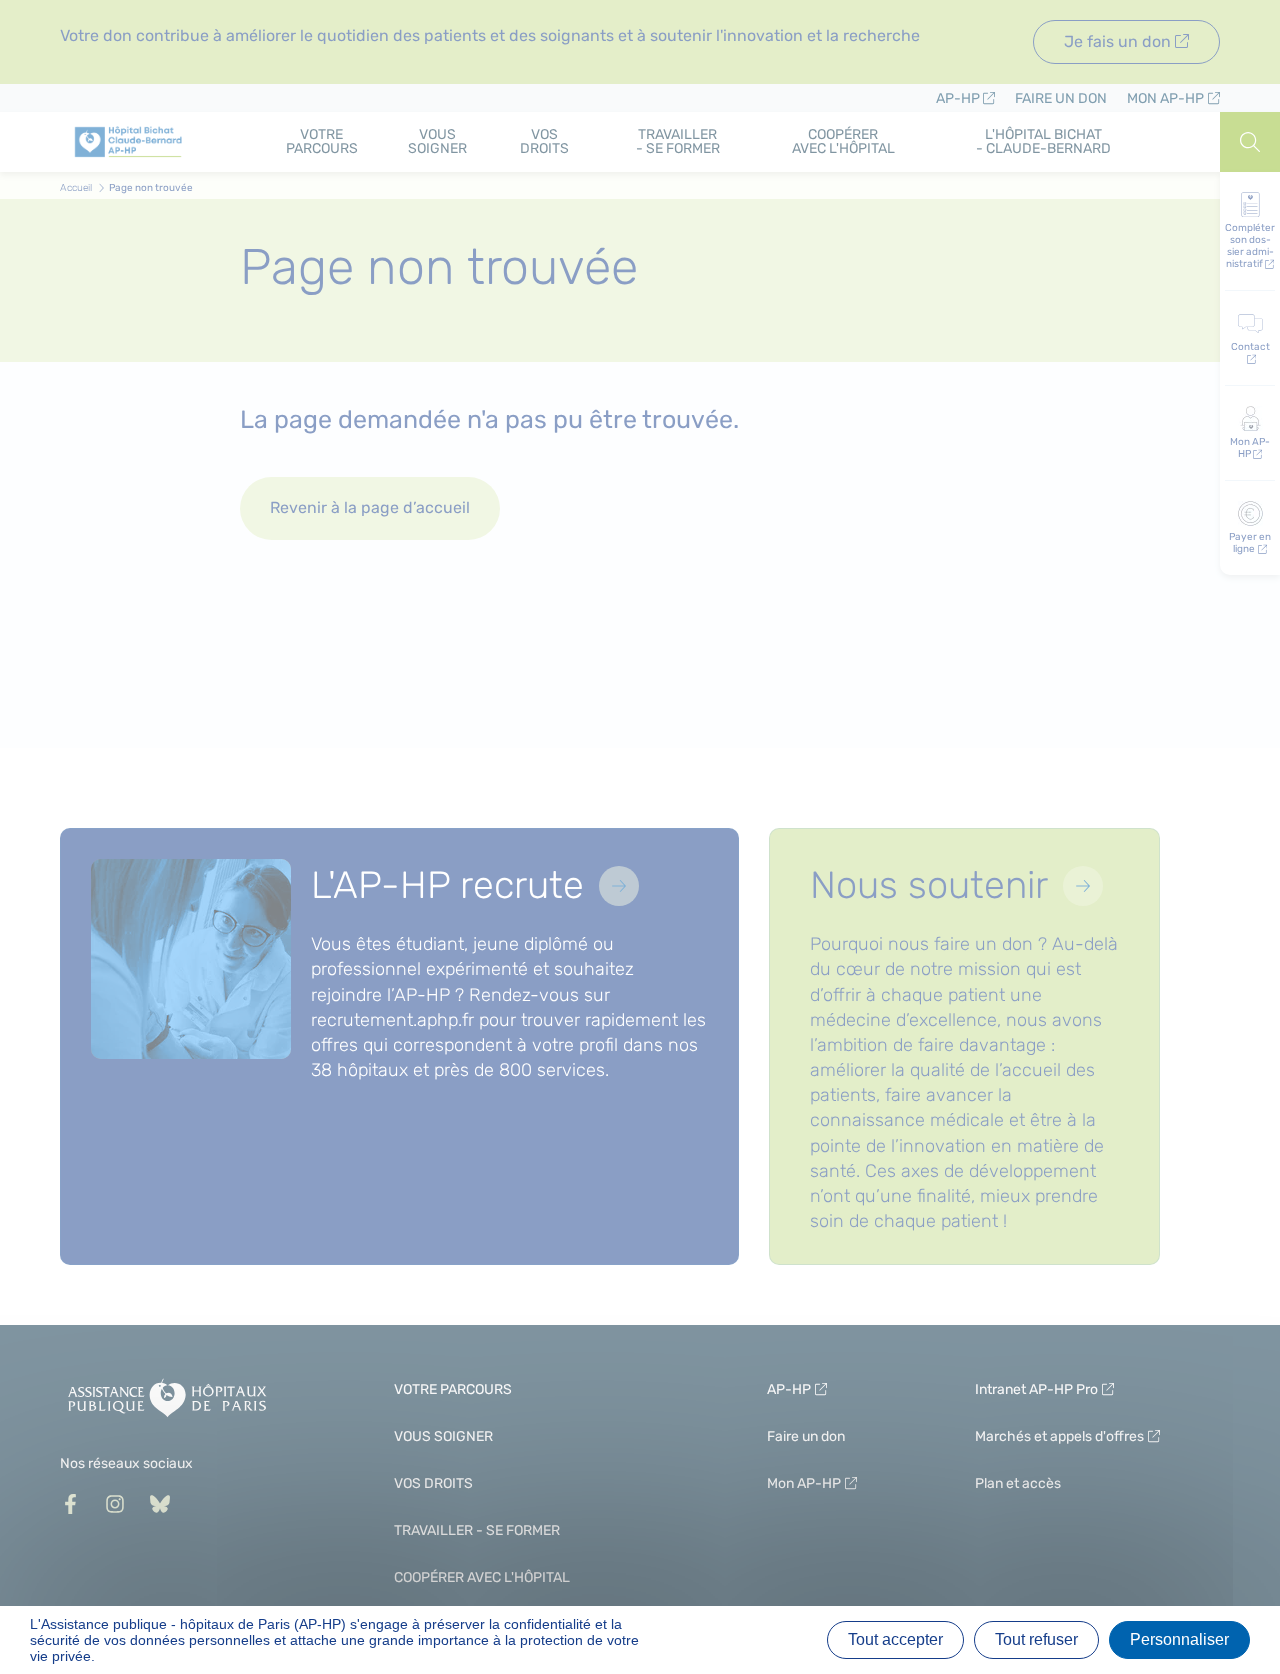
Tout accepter (895, 1639)
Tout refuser (1036, 1639)
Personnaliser (1179, 1639)
